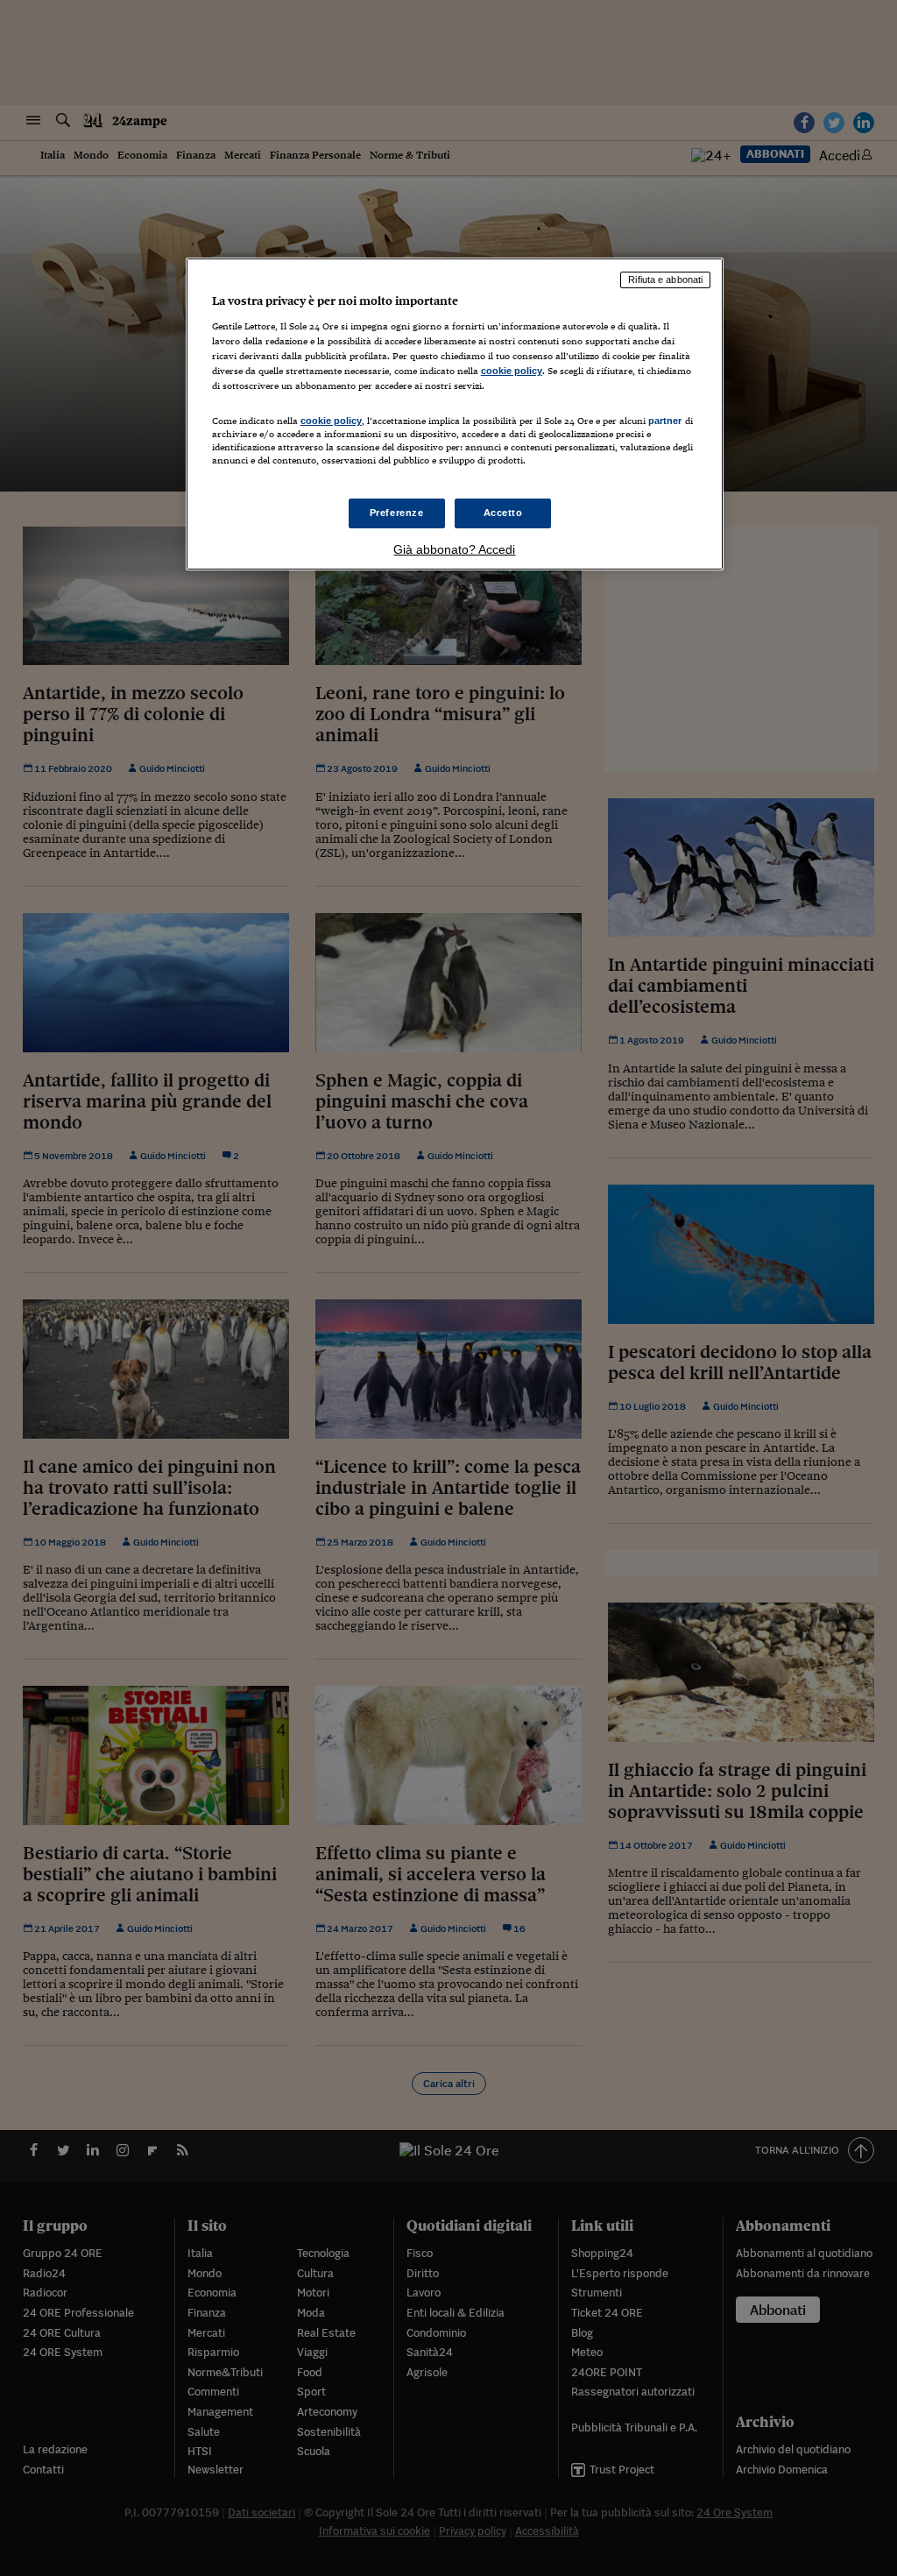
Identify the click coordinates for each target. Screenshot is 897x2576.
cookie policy (512, 371)
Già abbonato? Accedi (454, 549)
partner (665, 421)
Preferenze (397, 513)
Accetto (503, 513)
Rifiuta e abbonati (665, 280)
